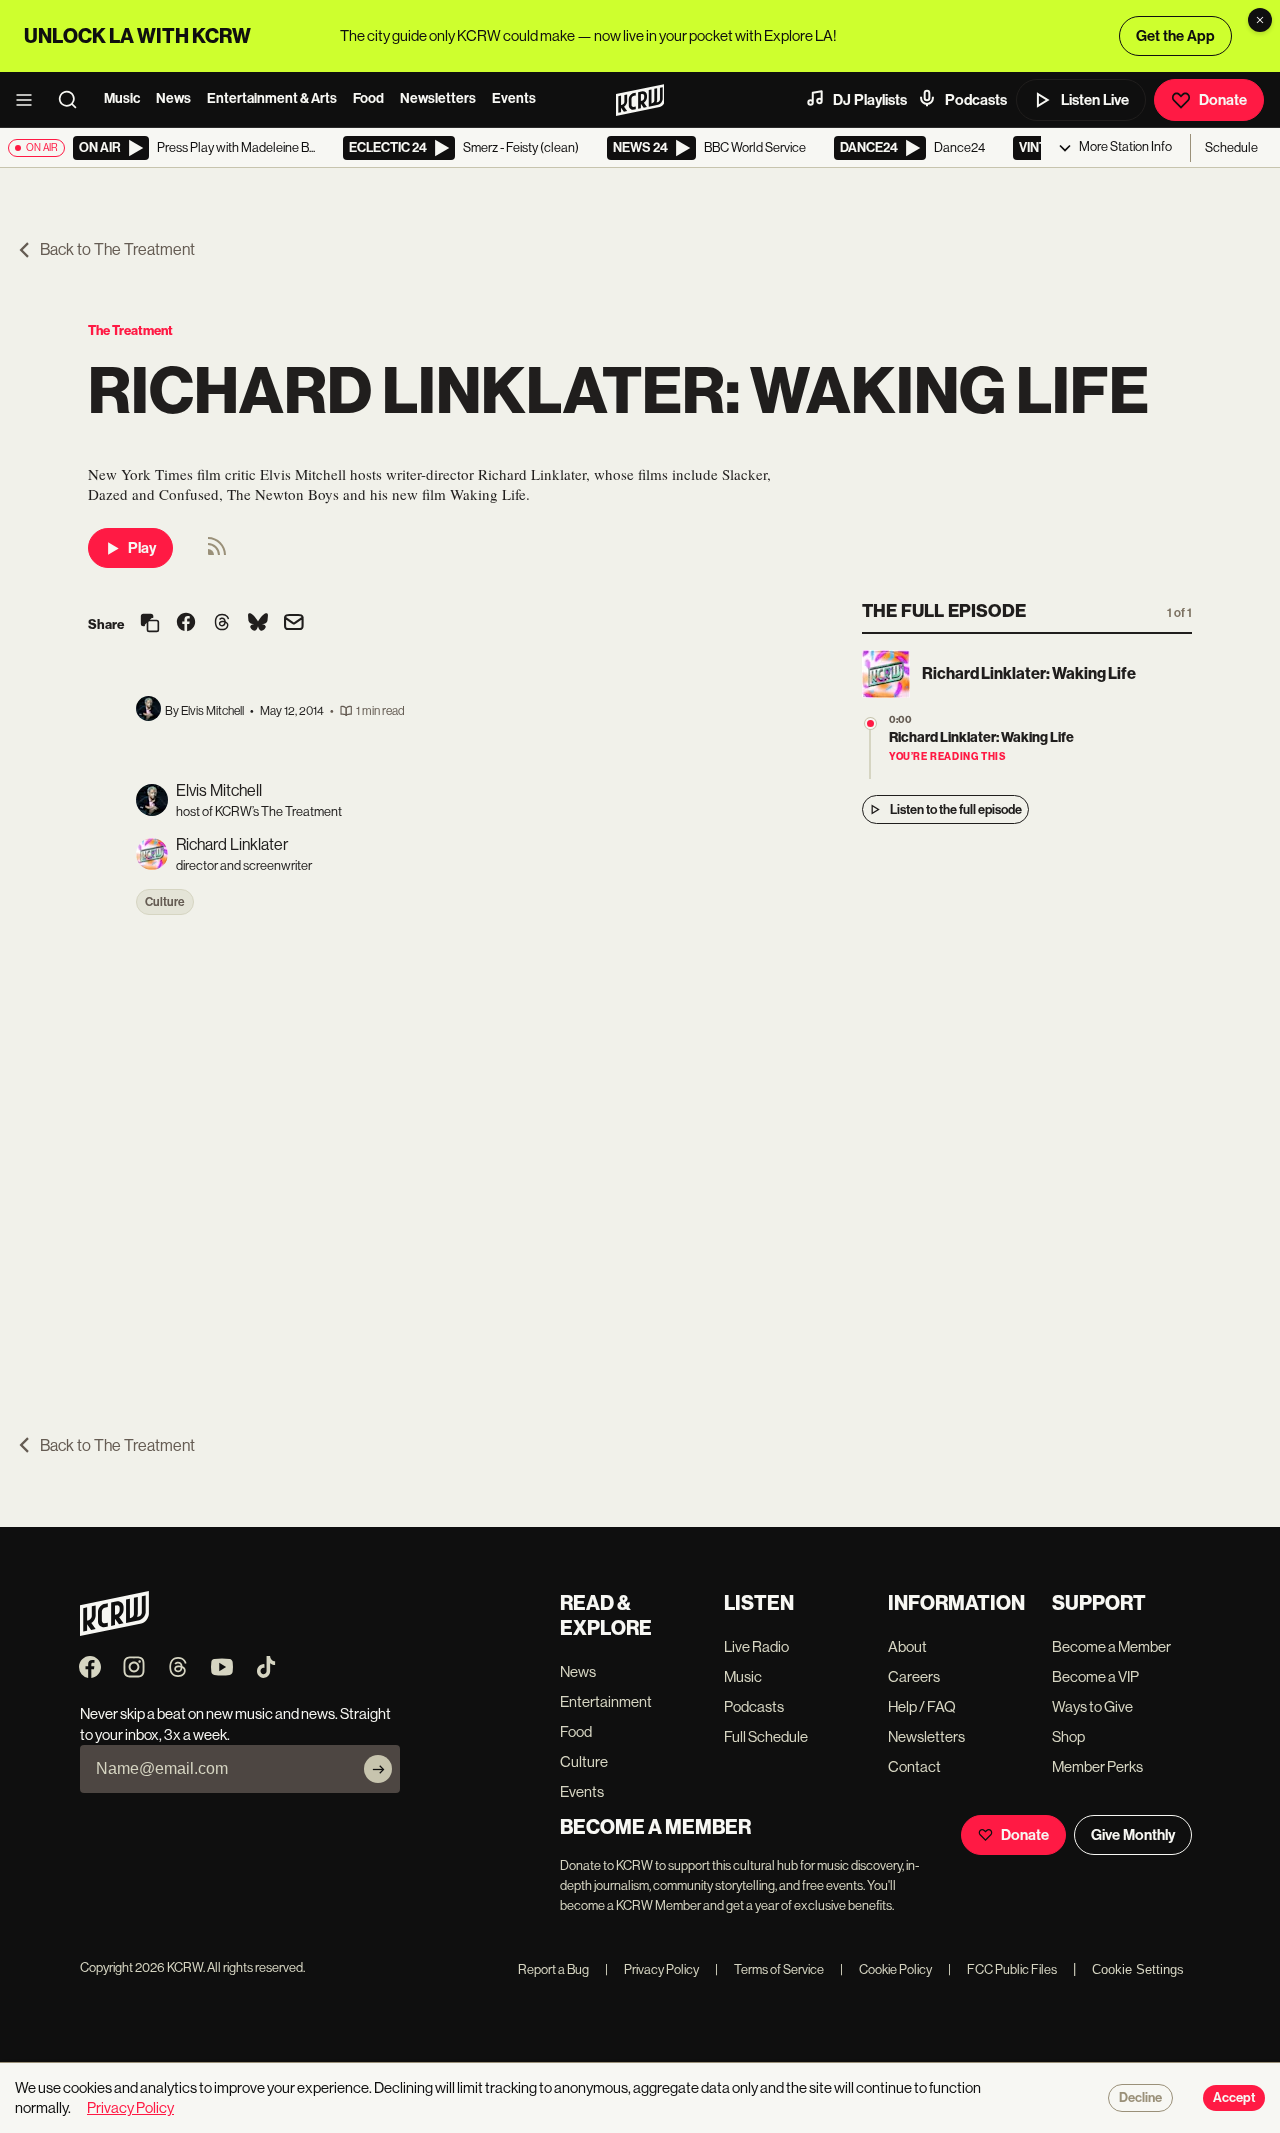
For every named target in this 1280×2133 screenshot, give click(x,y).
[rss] (217, 552)
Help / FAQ (922, 1706)
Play (142, 548)
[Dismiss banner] (1260, 20)
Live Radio (756, 1646)
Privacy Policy (652, 1969)
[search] (74, 100)
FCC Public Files (1002, 1969)
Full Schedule (766, 1736)
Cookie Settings (1138, 1969)
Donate (1223, 100)
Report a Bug (553, 1969)
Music (122, 98)
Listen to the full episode (956, 809)
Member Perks (1097, 1766)
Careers (914, 1676)
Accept (1234, 2098)
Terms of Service (769, 1969)
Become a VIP (1095, 1676)
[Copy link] (150, 624)
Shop (1068, 1736)
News (173, 98)
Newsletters (438, 98)
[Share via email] (294, 624)
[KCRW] (114, 1630)
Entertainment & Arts (272, 98)
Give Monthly (1133, 1835)
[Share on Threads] (222, 624)
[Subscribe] (378, 1769)
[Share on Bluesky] (258, 624)
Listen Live (1095, 100)
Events (514, 98)
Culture (165, 902)
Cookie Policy (886, 1969)
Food (368, 98)
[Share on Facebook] (186, 624)
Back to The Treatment (117, 249)
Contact (914, 1766)
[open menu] (30, 100)
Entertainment (606, 1701)
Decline (1140, 2098)
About (907, 1646)
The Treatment (130, 330)
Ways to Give (1092, 1706)
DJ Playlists (870, 100)
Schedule (1231, 147)
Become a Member (1111, 1646)
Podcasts (976, 100)
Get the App (1175, 36)
